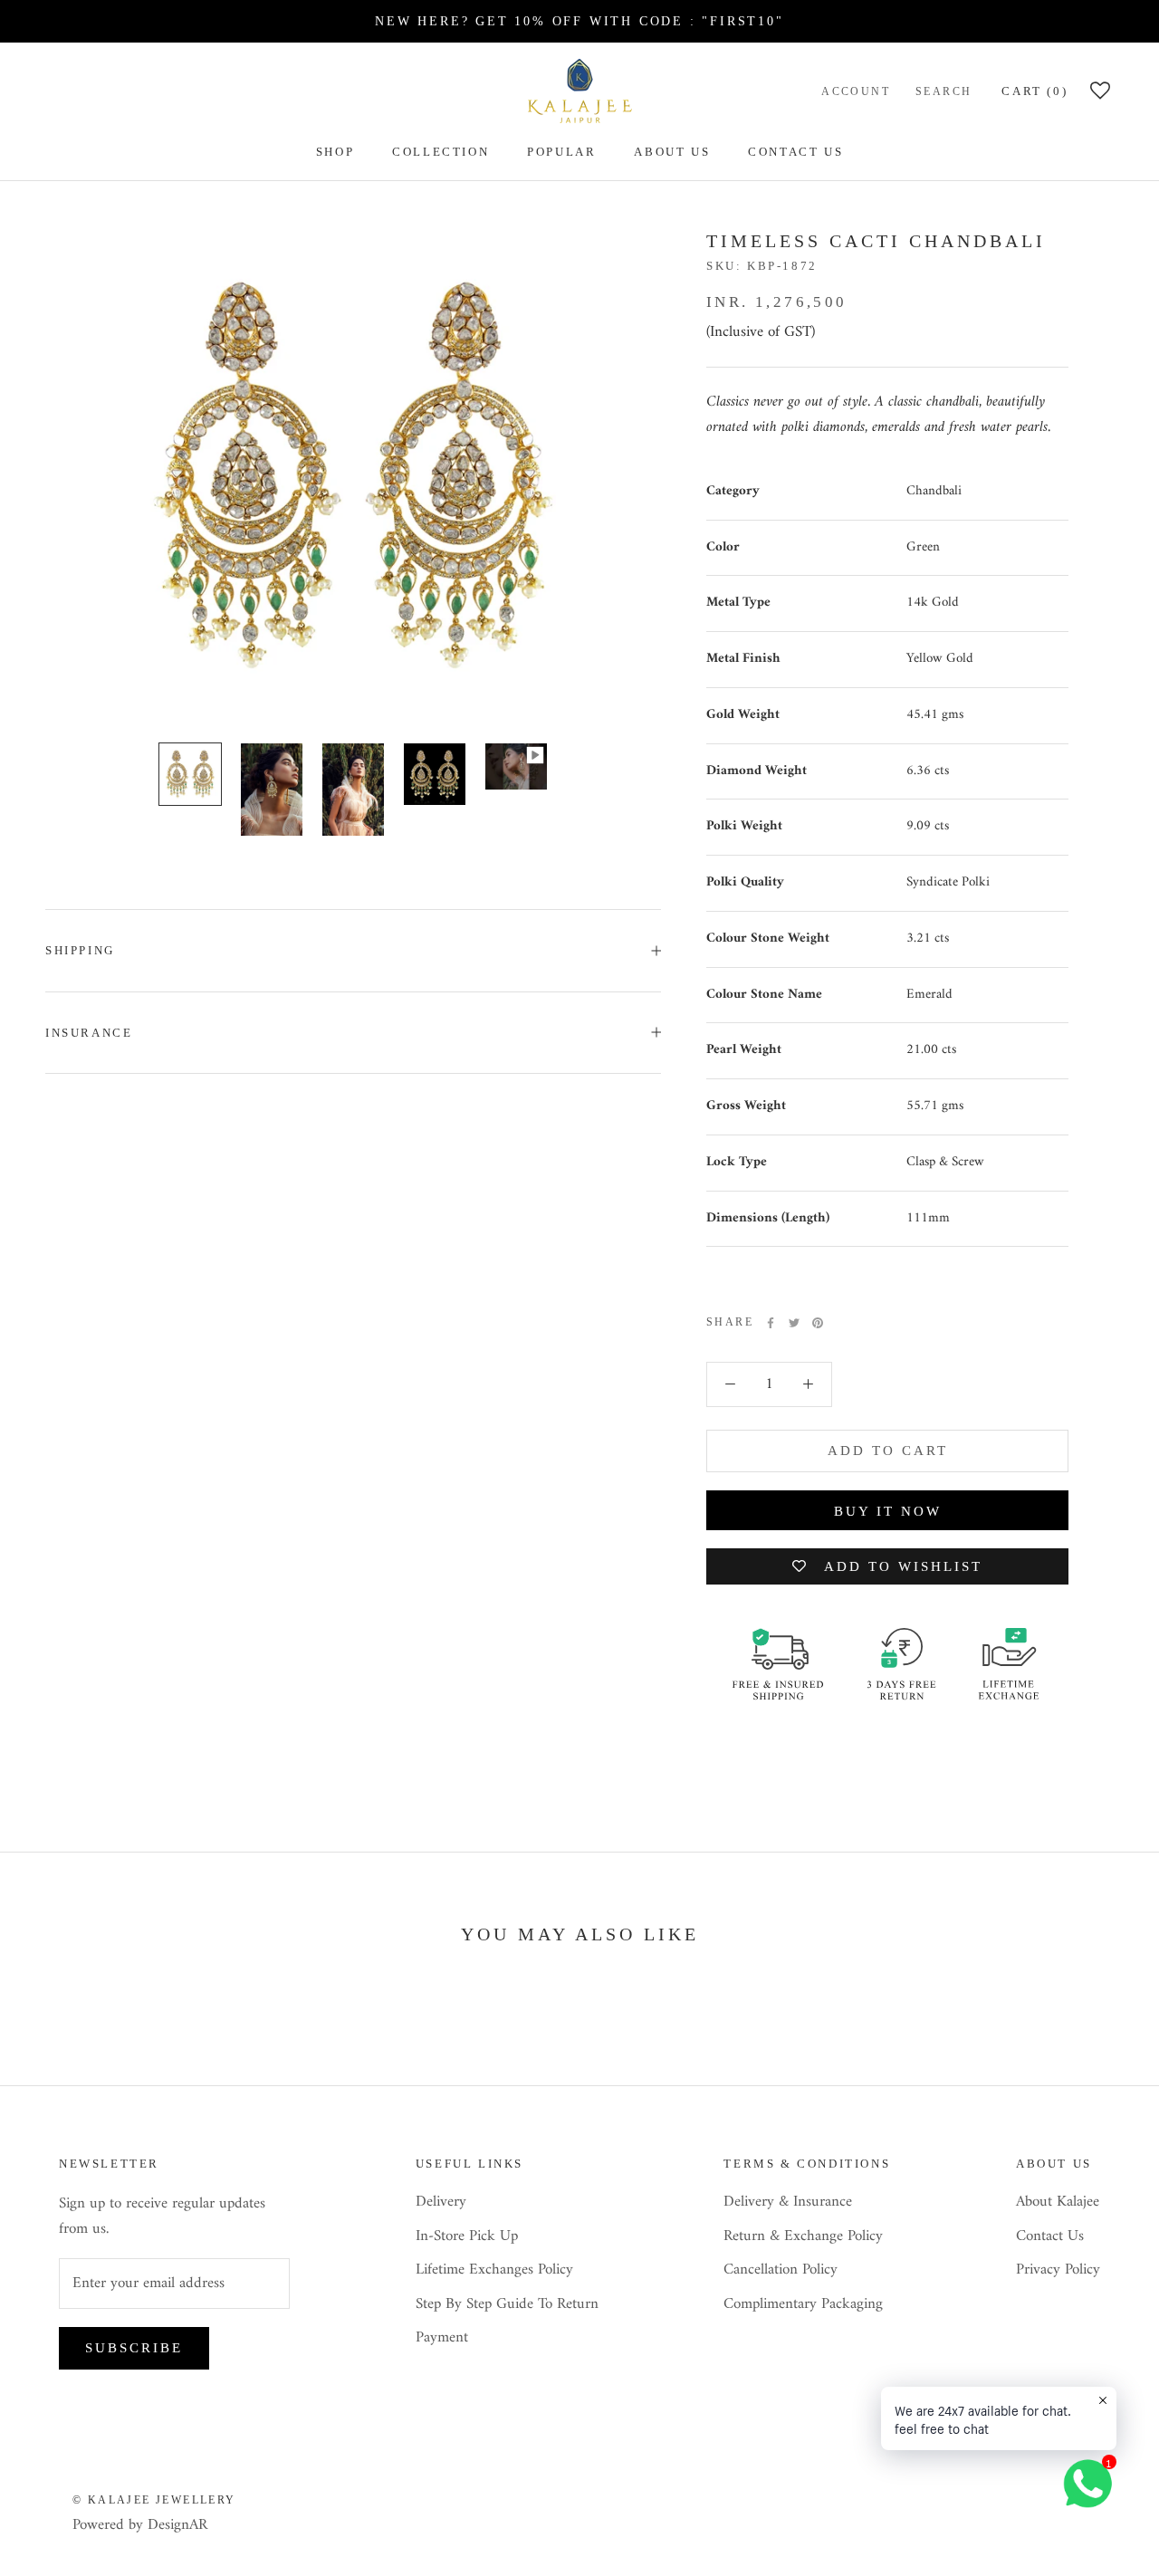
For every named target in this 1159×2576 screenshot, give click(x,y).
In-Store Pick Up (467, 2237)
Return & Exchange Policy (803, 2237)
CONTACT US (795, 152)
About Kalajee (1058, 2203)
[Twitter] (794, 1323)
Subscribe (134, 2348)
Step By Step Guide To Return (507, 2305)
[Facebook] (771, 1323)
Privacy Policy (1058, 2271)
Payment (442, 2339)
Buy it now (888, 1511)
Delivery (441, 2203)
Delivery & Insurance (788, 2203)
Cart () (1034, 91)
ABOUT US (672, 152)
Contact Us (1050, 2237)
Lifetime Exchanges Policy (494, 2271)
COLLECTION (441, 152)
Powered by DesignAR (140, 2525)
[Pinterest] (818, 1323)
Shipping (80, 950)
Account (856, 91)
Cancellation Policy (781, 2271)
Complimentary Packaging (803, 2305)
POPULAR (561, 152)
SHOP (335, 152)
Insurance (89, 1033)
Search (943, 91)
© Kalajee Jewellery (154, 2500)
